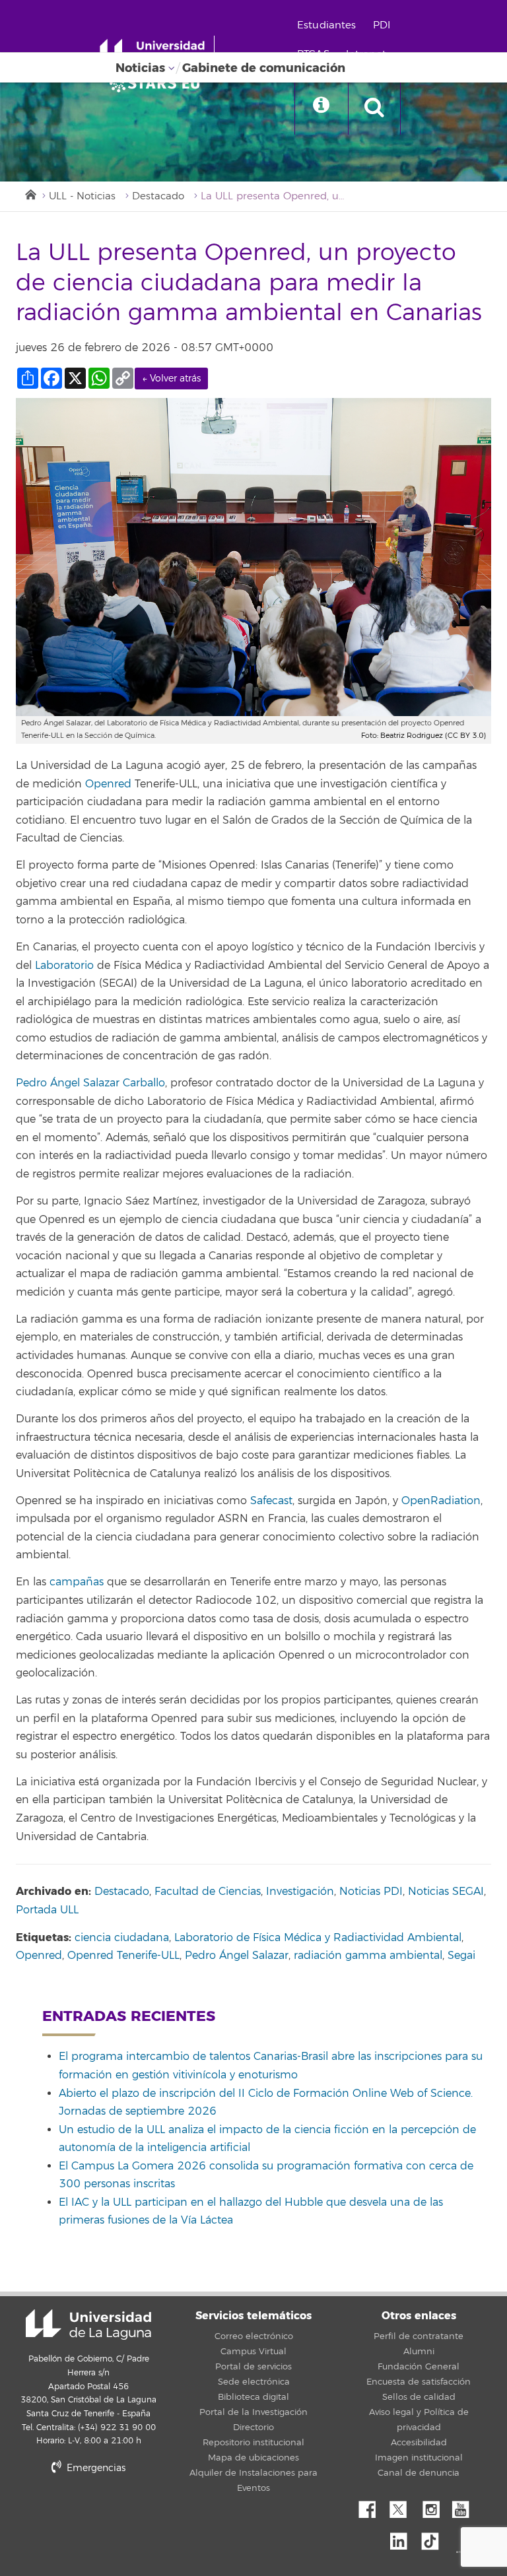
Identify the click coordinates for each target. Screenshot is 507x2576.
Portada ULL (47, 1910)
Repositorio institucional (253, 2443)
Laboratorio (64, 966)
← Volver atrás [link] (171, 379)
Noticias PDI (371, 1892)
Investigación (300, 1892)
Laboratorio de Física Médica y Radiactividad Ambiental (318, 1938)
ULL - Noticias (82, 196)
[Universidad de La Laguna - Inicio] (157, 51)
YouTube (465, 2506)
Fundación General (419, 2367)
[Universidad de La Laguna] (158, 83)
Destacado (158, 196)
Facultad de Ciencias (208, 1892)
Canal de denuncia (419, 2473)
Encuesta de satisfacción (419, 2382)
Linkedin (403, 2538)
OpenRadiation (441, 1501)
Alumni (419, 2352)
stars (115, 2513)
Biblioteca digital (253, 2397)
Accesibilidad (419, 2443)
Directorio (253, 2427)
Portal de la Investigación (253, 2412)
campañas (77, 1582)
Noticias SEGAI (446, 1892)
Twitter (403, 2506)
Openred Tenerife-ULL (123, 1956)
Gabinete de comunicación (264, 68)
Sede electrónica (254, 2382)
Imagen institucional (419, 2458)
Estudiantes (327, 25)
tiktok (434, 2538)
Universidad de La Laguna (88, 2325)
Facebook (372, 2506)
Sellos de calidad (419, 2397)
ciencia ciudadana (122, 1938)
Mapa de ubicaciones (253, 2458)
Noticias (140, 68)
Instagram (434, 2506)
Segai (461, 1956)
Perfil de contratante (419, 2336)
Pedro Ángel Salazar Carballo (90, 1083)
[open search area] (374, 108)
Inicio (30, 193)
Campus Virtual (253, 2352)
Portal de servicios (253, 2367)
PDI (382, 25)
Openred (108, 784)
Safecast (271, 1501)
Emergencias (95, 2468)
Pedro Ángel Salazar (237, 1956)
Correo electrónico (254, 2336)
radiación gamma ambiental (368, 1956)
